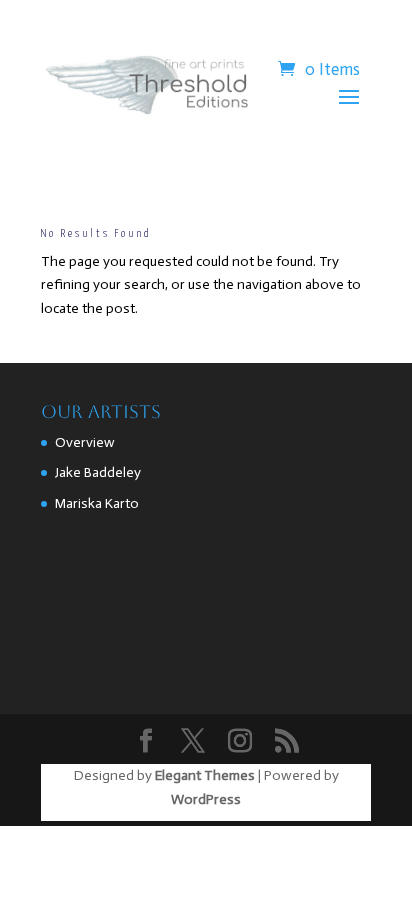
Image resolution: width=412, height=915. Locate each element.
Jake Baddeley (98, 472)
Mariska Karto (97, 503)
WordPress (206, 799)
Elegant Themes (205, 775)
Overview (85, 442)
